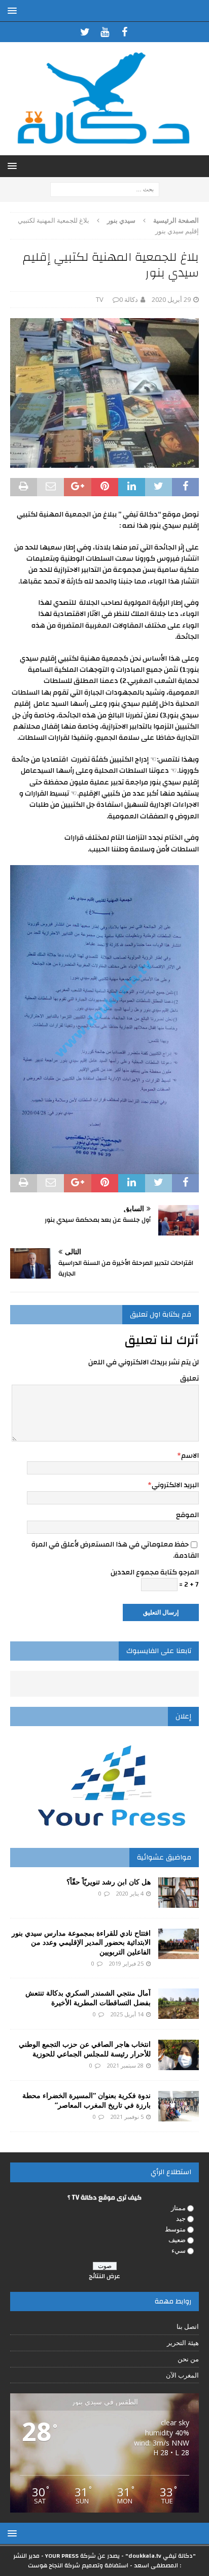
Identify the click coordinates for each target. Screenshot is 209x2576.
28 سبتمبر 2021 (125, 2065)
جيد (181, 2218)
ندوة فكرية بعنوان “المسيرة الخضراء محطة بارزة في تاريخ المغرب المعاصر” (86, 2100)
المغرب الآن (182, 2375)
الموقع (187, 1515)
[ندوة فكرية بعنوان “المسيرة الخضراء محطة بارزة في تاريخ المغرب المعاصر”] (179, 2106)
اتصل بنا (188, 2326)
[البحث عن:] (105, 188)
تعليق (189, 1379)
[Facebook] (125, 32)
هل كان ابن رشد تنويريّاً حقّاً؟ (109, 1882)
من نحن (188, 2359)
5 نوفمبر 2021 (127, 2117)
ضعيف (177, 2240)
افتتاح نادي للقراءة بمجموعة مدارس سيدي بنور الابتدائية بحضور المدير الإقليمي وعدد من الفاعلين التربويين (81, 1942)
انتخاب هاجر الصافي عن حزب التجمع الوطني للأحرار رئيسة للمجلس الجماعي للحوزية (85, 2049)
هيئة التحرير (183, 2343)
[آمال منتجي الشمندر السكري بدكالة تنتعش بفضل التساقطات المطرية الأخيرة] (179, 2004)
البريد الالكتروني (175, 1485)
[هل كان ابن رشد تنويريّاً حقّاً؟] (179, 1893)
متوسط (175, 2229)
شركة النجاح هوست (54, 2565)
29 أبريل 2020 (171, 299)
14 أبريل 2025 (127, 2014)
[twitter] (85, 32)
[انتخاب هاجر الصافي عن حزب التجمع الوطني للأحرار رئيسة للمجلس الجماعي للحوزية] (179, 2055)
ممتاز (178, 2208)
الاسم (190, 1456)
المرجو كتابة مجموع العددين (155, 1572)
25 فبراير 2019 (126, 1963)
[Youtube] (105, 32)
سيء (179, 2250)
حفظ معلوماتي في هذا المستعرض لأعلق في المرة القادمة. (115, 1550)
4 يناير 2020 (130, 1893)
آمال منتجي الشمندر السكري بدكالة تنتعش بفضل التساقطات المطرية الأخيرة (88, 1997)
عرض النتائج (104, 2276)
